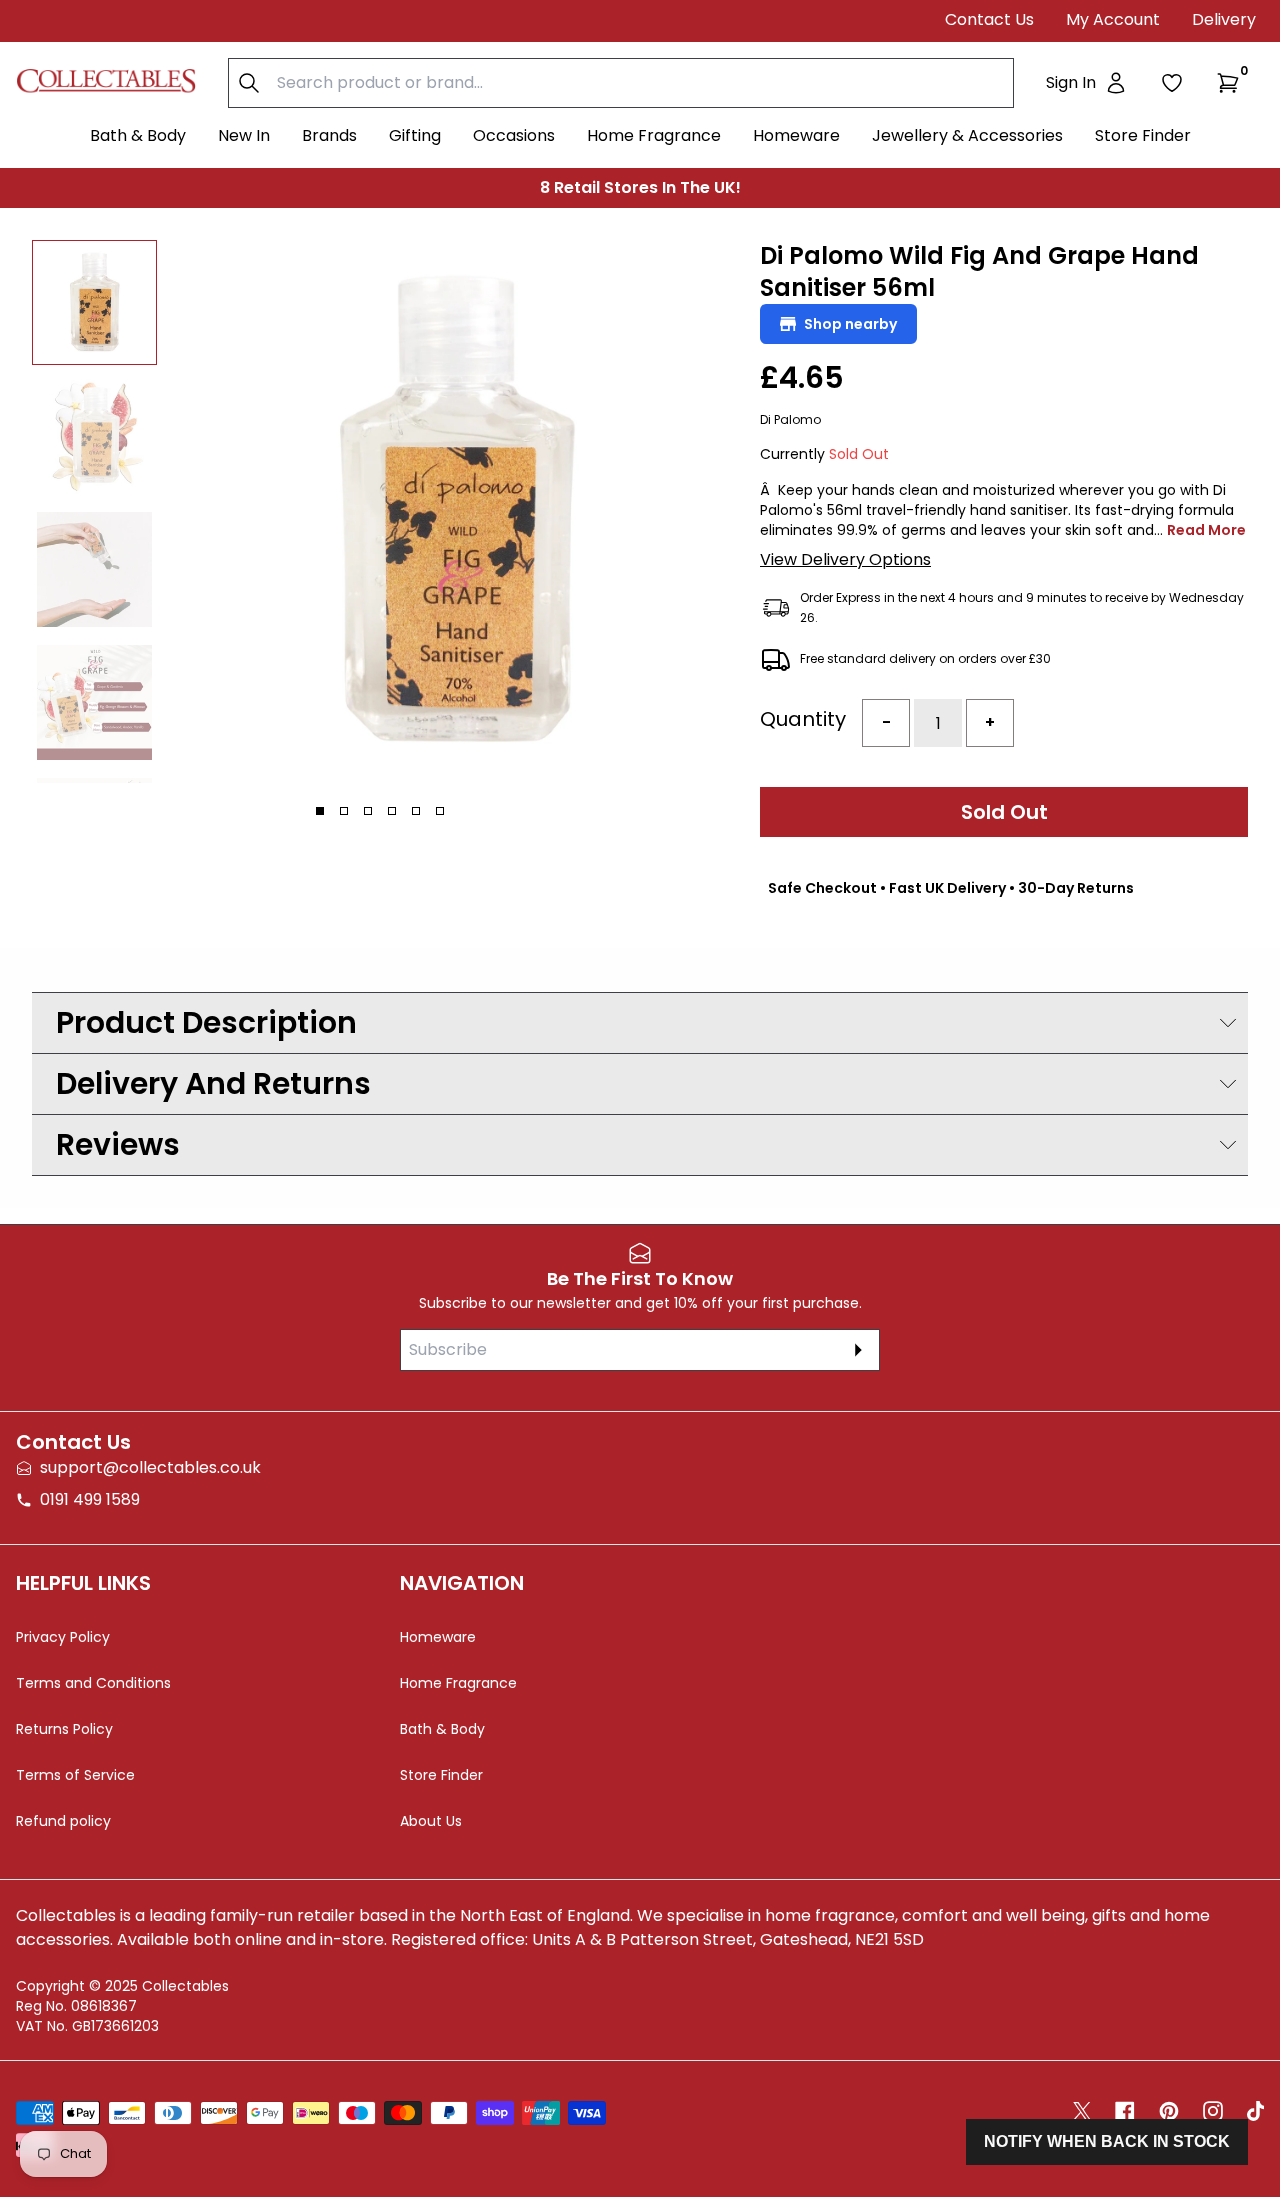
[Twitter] (1082, 2111)
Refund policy (63, 1821)
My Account (1113, 19)
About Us (431, 1821)
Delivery (1224, 19)
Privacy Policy (63, 1637)
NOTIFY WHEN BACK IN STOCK (1107, 2141)
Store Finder (1143, 135)
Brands (329, 135)
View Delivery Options (845, 559)
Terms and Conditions (93, 1683)
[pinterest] (1169, 2111)
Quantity (803, 719)
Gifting (415, 135)
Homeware (796, 135)
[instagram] (1213, 2111)
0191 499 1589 (90, 1499)
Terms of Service (75, 1775)
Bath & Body (138, 135)
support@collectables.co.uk (150, 1467)
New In (244, 135)
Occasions (514, 135)
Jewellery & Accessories (967, 135)
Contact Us (989, 19)
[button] (1232, 83)
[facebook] (1125, 2111)
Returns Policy (64, 1729)
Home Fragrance (654, 135)
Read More (1206, 530)
